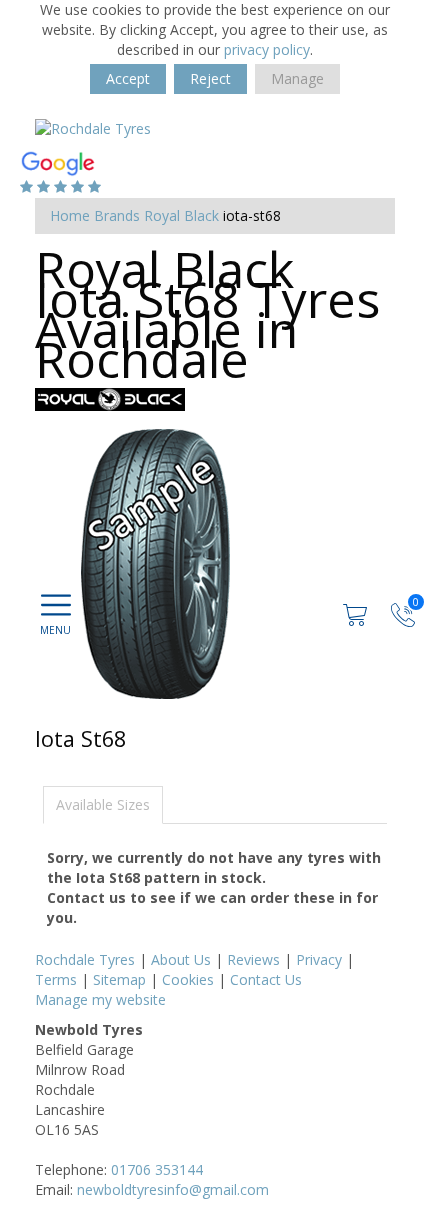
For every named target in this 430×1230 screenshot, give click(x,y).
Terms (56, 979)
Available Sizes (103, 804)
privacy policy (267, 49)
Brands (117, 215)
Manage (297, 78)
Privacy (319, 959)
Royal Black (181, 215)
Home (70, 215)
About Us (181, 959)
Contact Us (266, 979)
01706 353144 (157, 1169)
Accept (128, 78)
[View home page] (93, 127)
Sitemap (119, 979)
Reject (210, 78)
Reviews (253, 959)
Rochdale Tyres (85, 959)
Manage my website (100, 999)
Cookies (188, 979)
